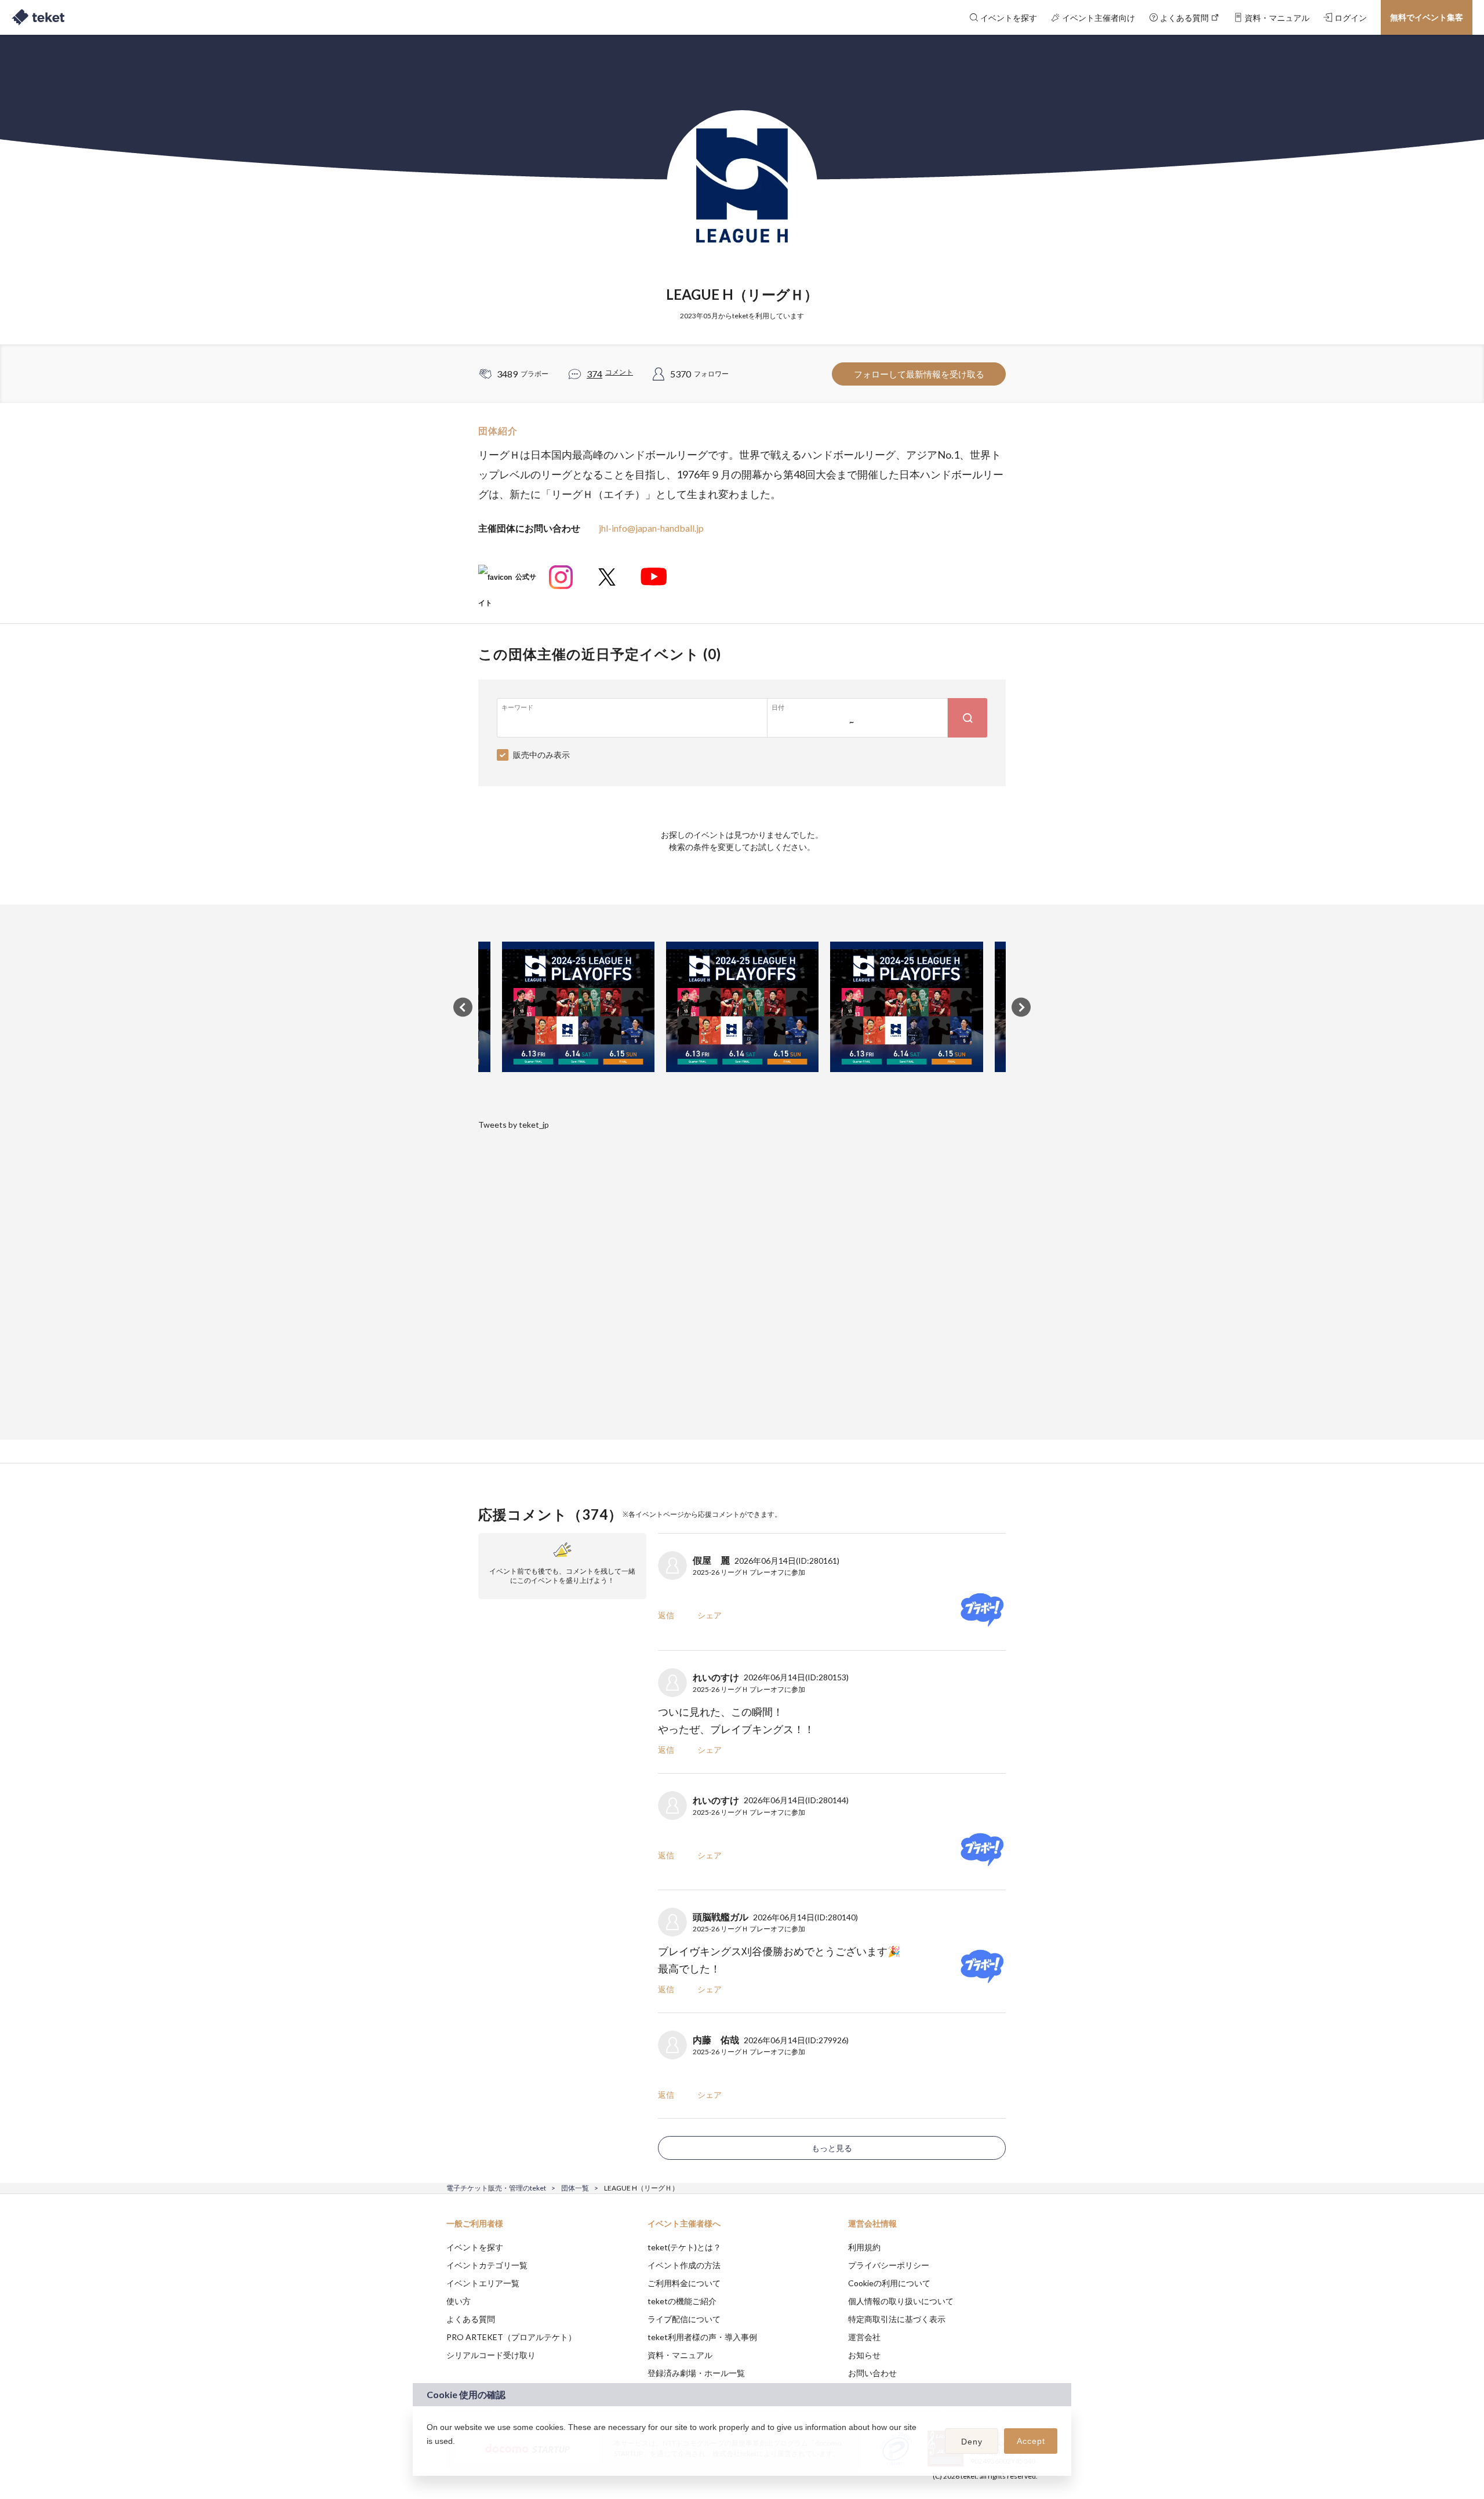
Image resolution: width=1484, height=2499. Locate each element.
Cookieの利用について (889, 2283)
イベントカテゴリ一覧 (487, 2265)
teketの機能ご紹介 (682, 2301)
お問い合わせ (872, 2373)
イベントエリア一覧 (483, 2283)
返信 (666, 1615)
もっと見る (832, 2148)
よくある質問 (471, 2319)
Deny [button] (972, 2442)
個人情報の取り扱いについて (901, 2301)
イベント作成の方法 (684, 2265)
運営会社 (864, 2337)
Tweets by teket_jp (514, 1125)
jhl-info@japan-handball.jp (651, 528)
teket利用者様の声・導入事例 (702, 2337)
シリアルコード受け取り (491, 2355)
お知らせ (864, 2355)
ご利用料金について (684, 2283)
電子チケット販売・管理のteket (496, 2188)
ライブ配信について (684, 2319)
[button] (428, 2456)
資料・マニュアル (680, 2355)
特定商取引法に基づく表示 (897, 2319)
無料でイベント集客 (1427, 17)
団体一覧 (575, 2188)
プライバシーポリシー (889, 2265)
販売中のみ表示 (541, 755)
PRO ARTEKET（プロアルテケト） (511, 2337)
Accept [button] (1031, 2441)
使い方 (459, 2301)
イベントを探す (475, 2247)
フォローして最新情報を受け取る (919, 374)
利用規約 (864, 2247)
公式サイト (507, 581)
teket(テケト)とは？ (684, 2247)
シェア (710, 1615)
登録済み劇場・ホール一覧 (696, 2373)
